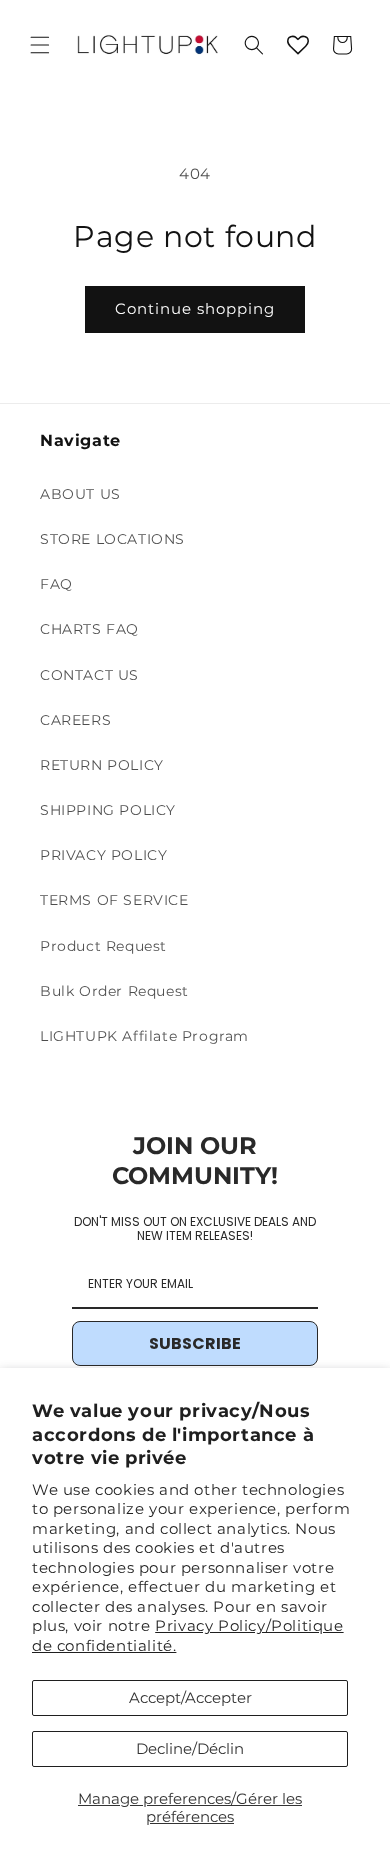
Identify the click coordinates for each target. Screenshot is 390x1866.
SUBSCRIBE (195, 1343)
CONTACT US (89, 675)
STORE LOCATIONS (112, 539)
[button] (40, 45)
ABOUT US (80, 494)
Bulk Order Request (114, 991)
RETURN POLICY (102, 765)
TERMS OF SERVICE (114, 900)
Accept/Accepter (190, 1697)
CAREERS (75, 720)
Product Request (103, 946)
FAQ (56, 584)
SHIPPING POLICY (108, 810)
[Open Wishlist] (298, 45)
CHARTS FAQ (89, 629)
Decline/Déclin (190, 1748)
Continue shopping (195, 308)
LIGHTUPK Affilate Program (144, 1036)
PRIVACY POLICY (103, 855)
